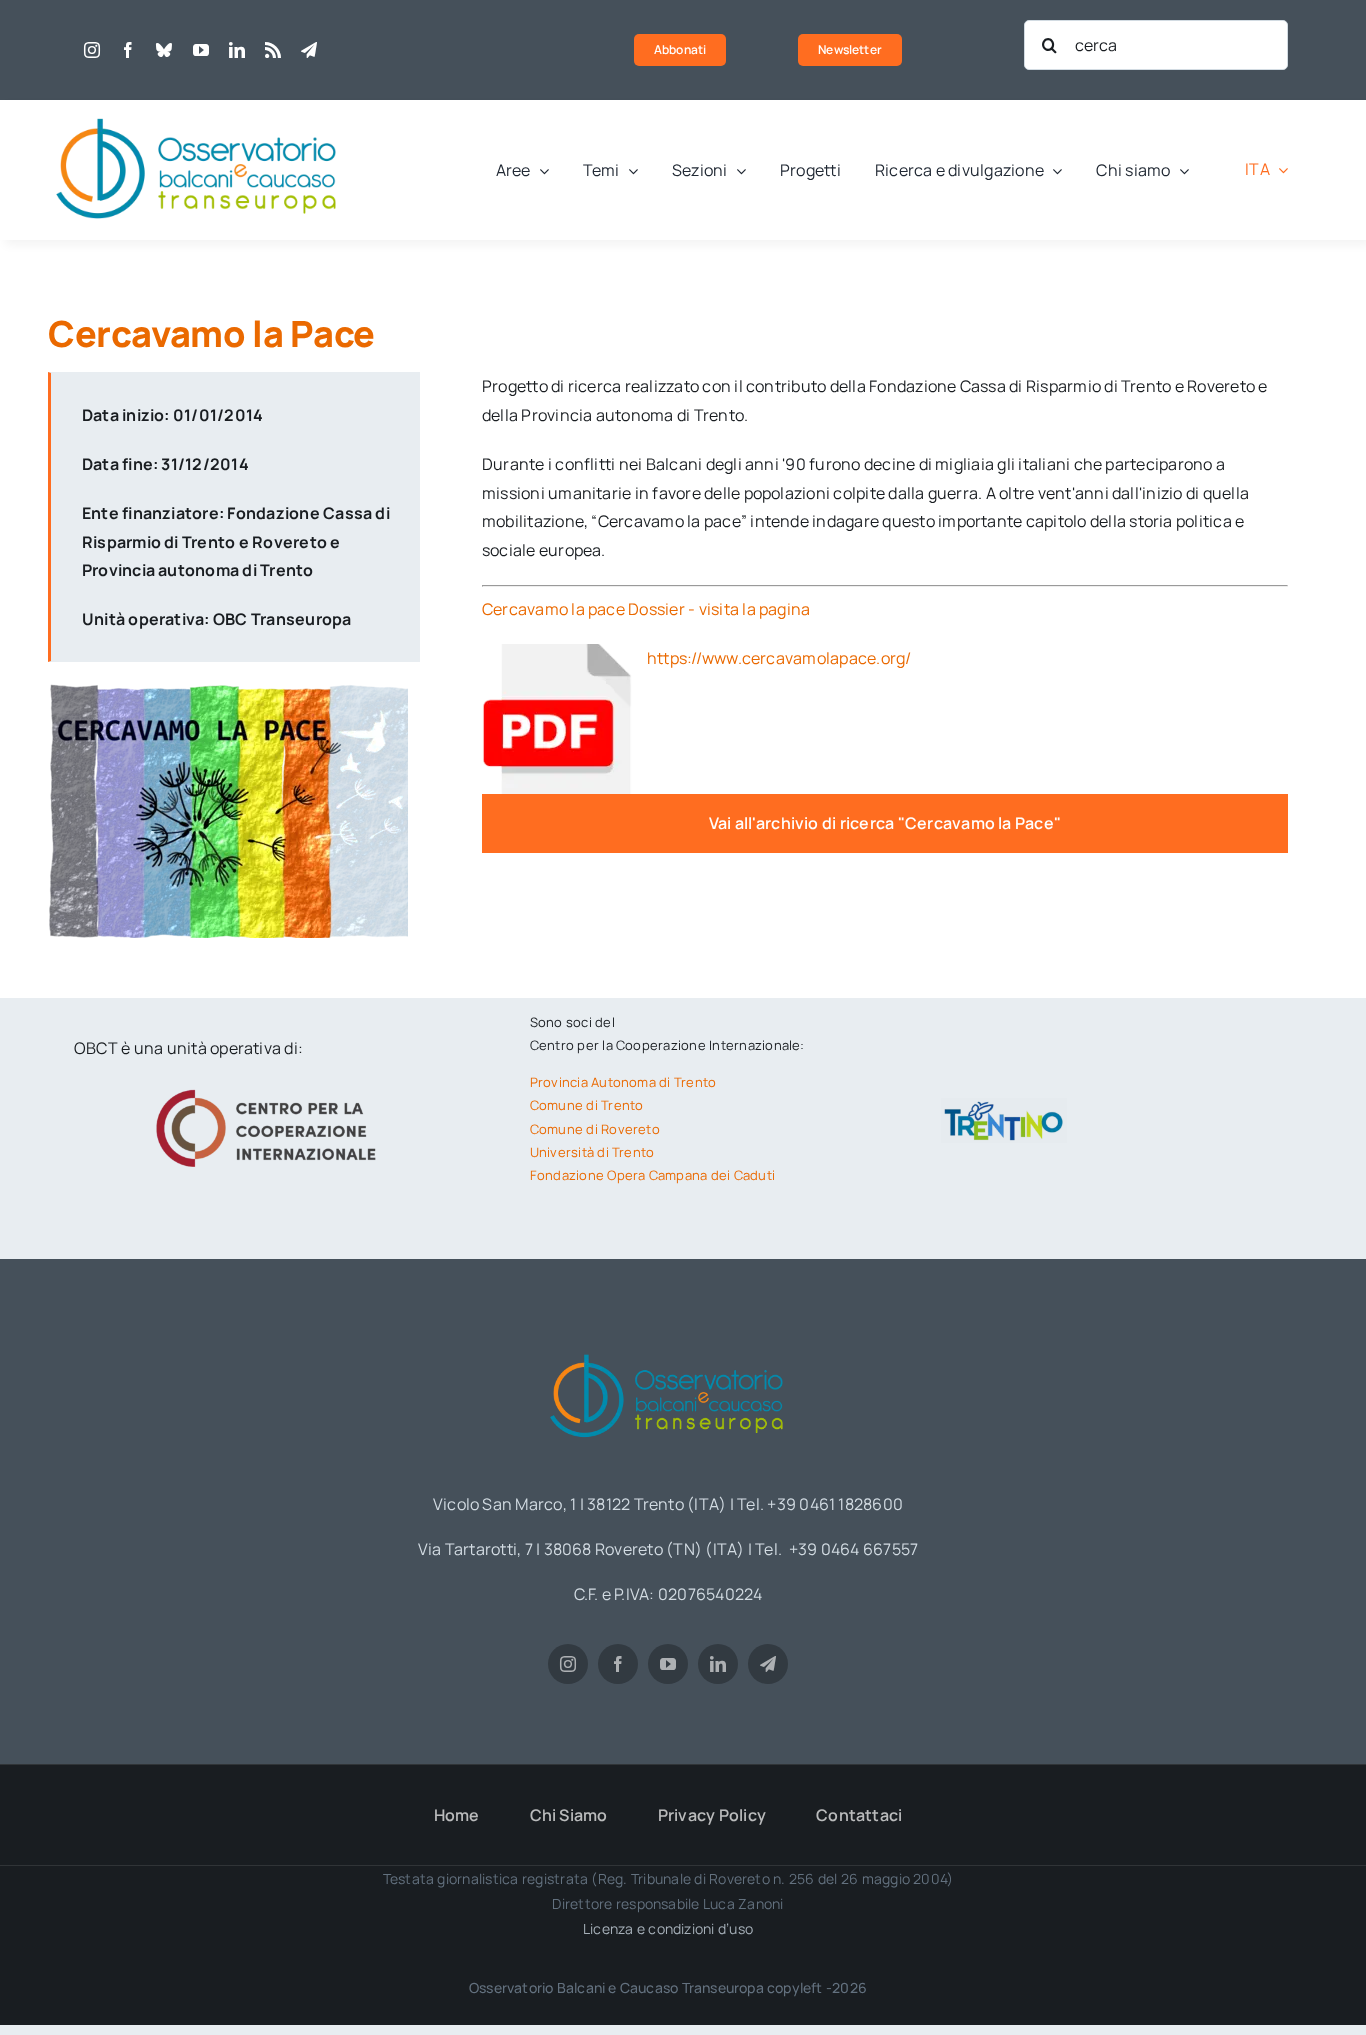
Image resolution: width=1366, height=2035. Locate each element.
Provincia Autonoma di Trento (623, 1082)
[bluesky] (164, 50)
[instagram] (92, 50)
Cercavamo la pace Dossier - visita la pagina (646, 609)
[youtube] (201, 50)
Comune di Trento (587, 1105)
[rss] (273, 50)
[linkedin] (237, 50)
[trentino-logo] (1004, 1106)
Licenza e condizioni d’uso (668, 1928)
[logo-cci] (271, 1087)
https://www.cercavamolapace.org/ (779, 658)
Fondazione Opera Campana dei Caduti (652, 1175)
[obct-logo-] (198, 108)
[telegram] (309, 50)
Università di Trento (592, 1152)
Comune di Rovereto (595, 1129)
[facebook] (128, 50)
